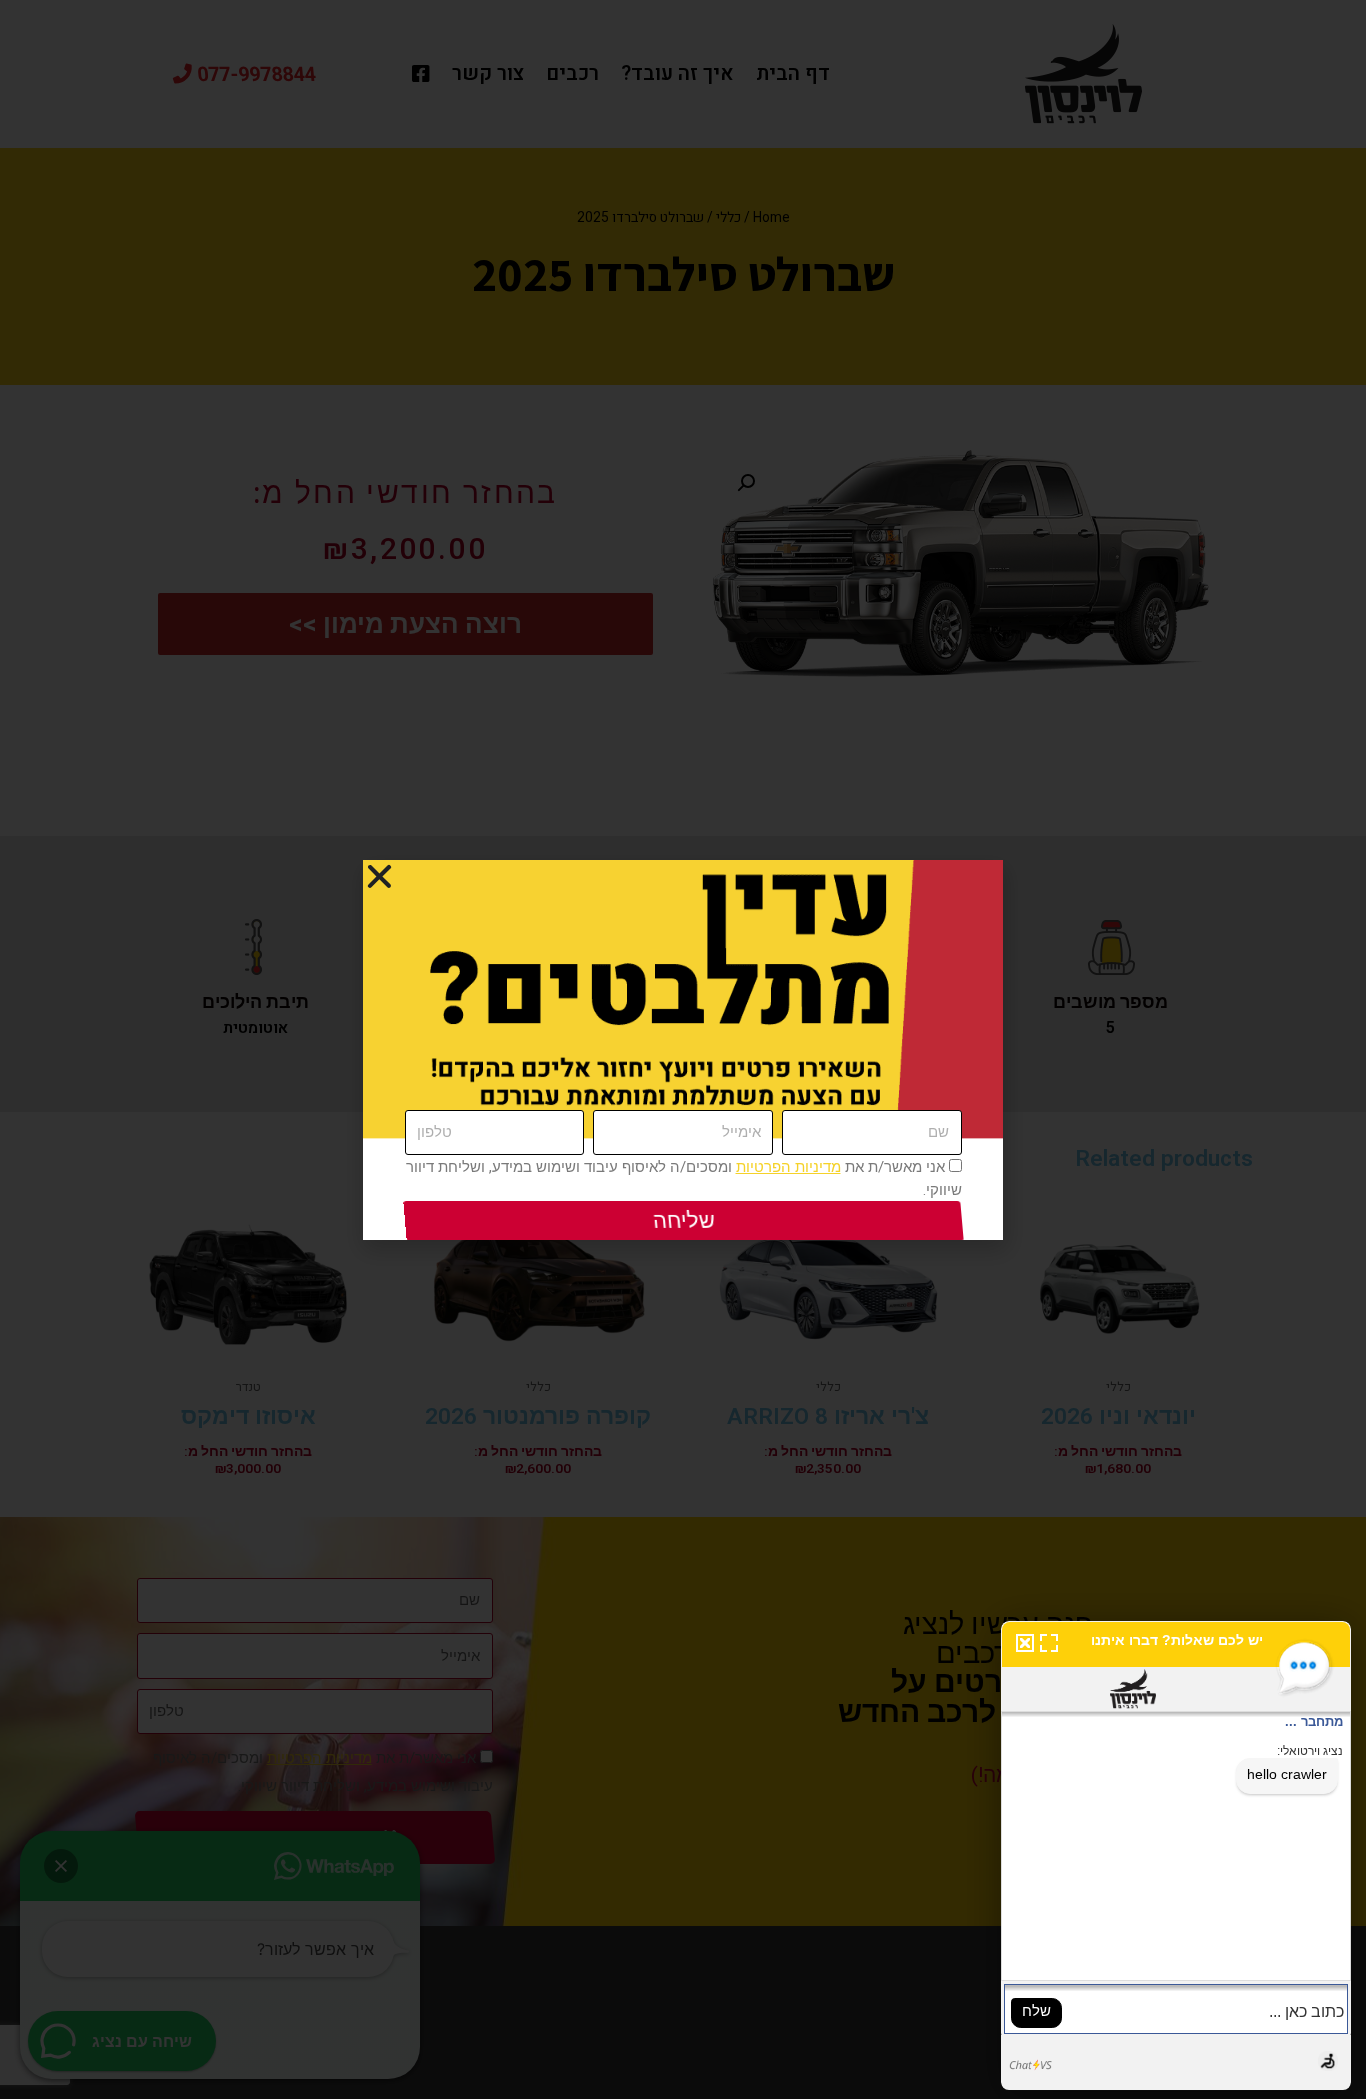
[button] (379, 876)
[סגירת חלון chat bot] (1021, 1642)
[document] (683, 1049)
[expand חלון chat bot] (1049, 1642)
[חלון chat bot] (1176, 1856)
